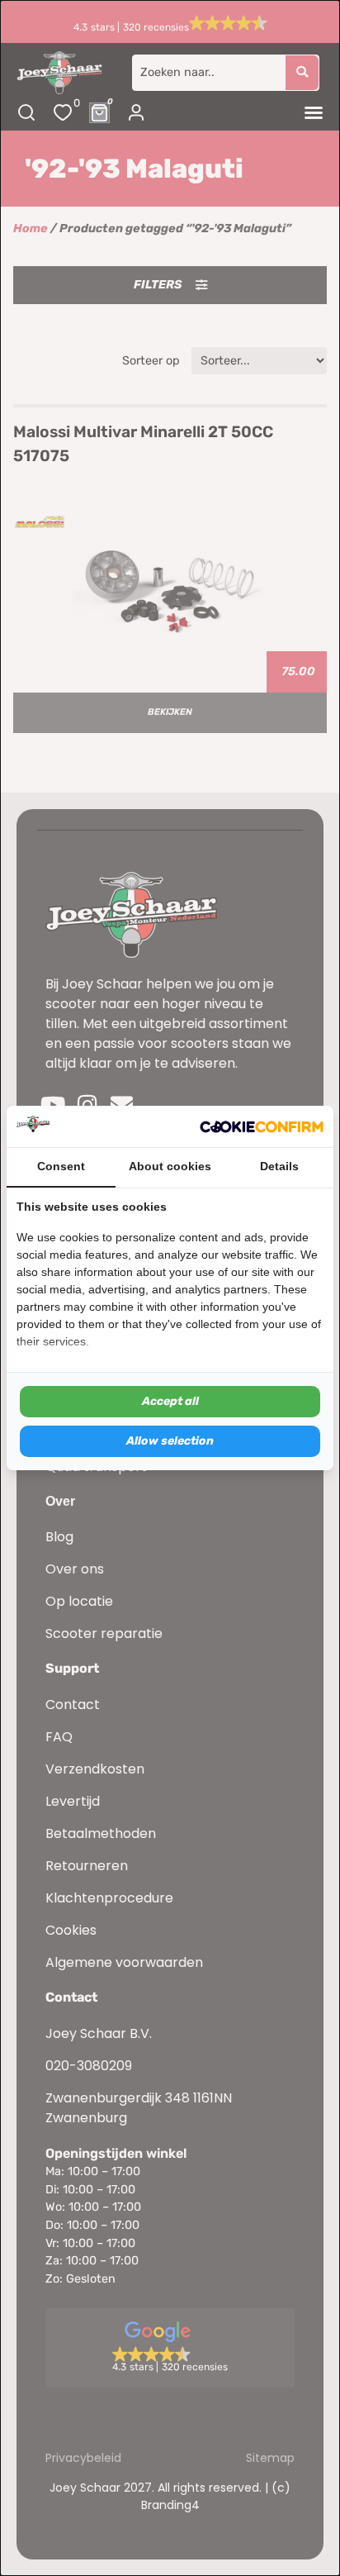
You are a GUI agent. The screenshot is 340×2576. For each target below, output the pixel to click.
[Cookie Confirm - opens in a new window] (262, 1126)
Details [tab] (279, 1166)
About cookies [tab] (170, 1166)
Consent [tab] (61, 1166)
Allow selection (170, 1441)
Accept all (170, 1401)
